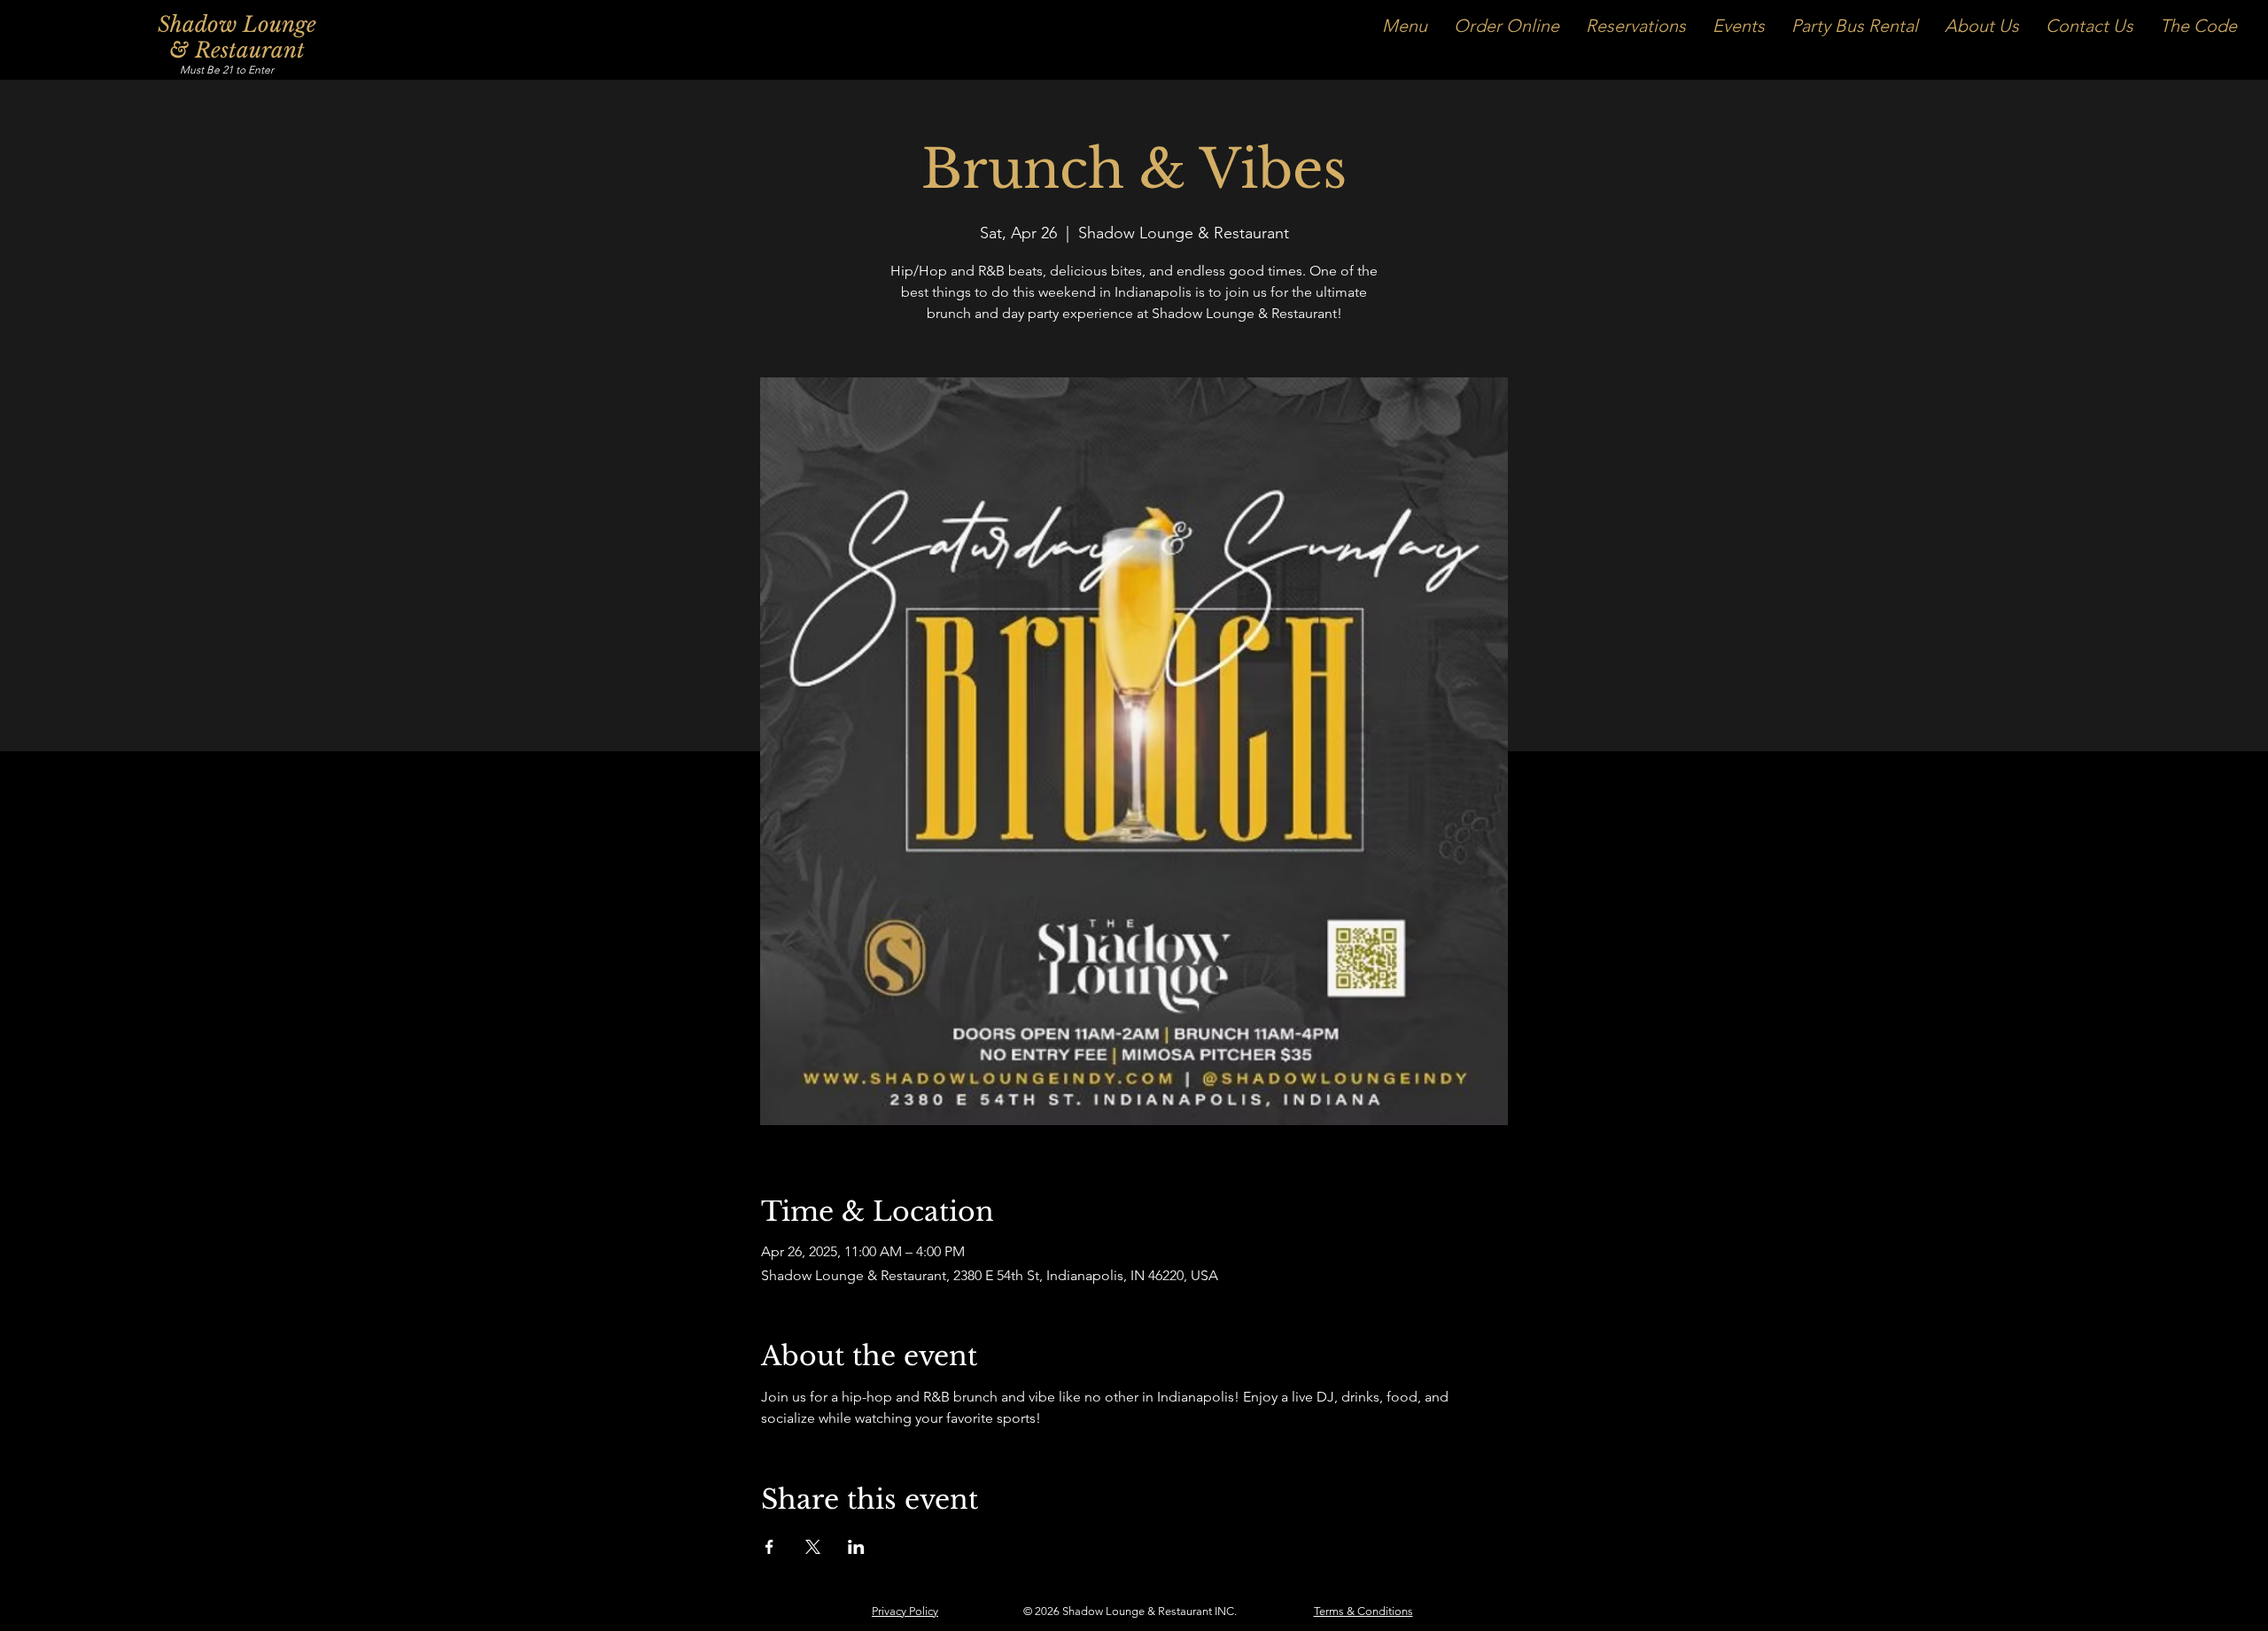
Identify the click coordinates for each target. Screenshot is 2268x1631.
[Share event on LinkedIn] (856, 1547)
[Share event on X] (813, 1547)
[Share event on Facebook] (769, 1547)
